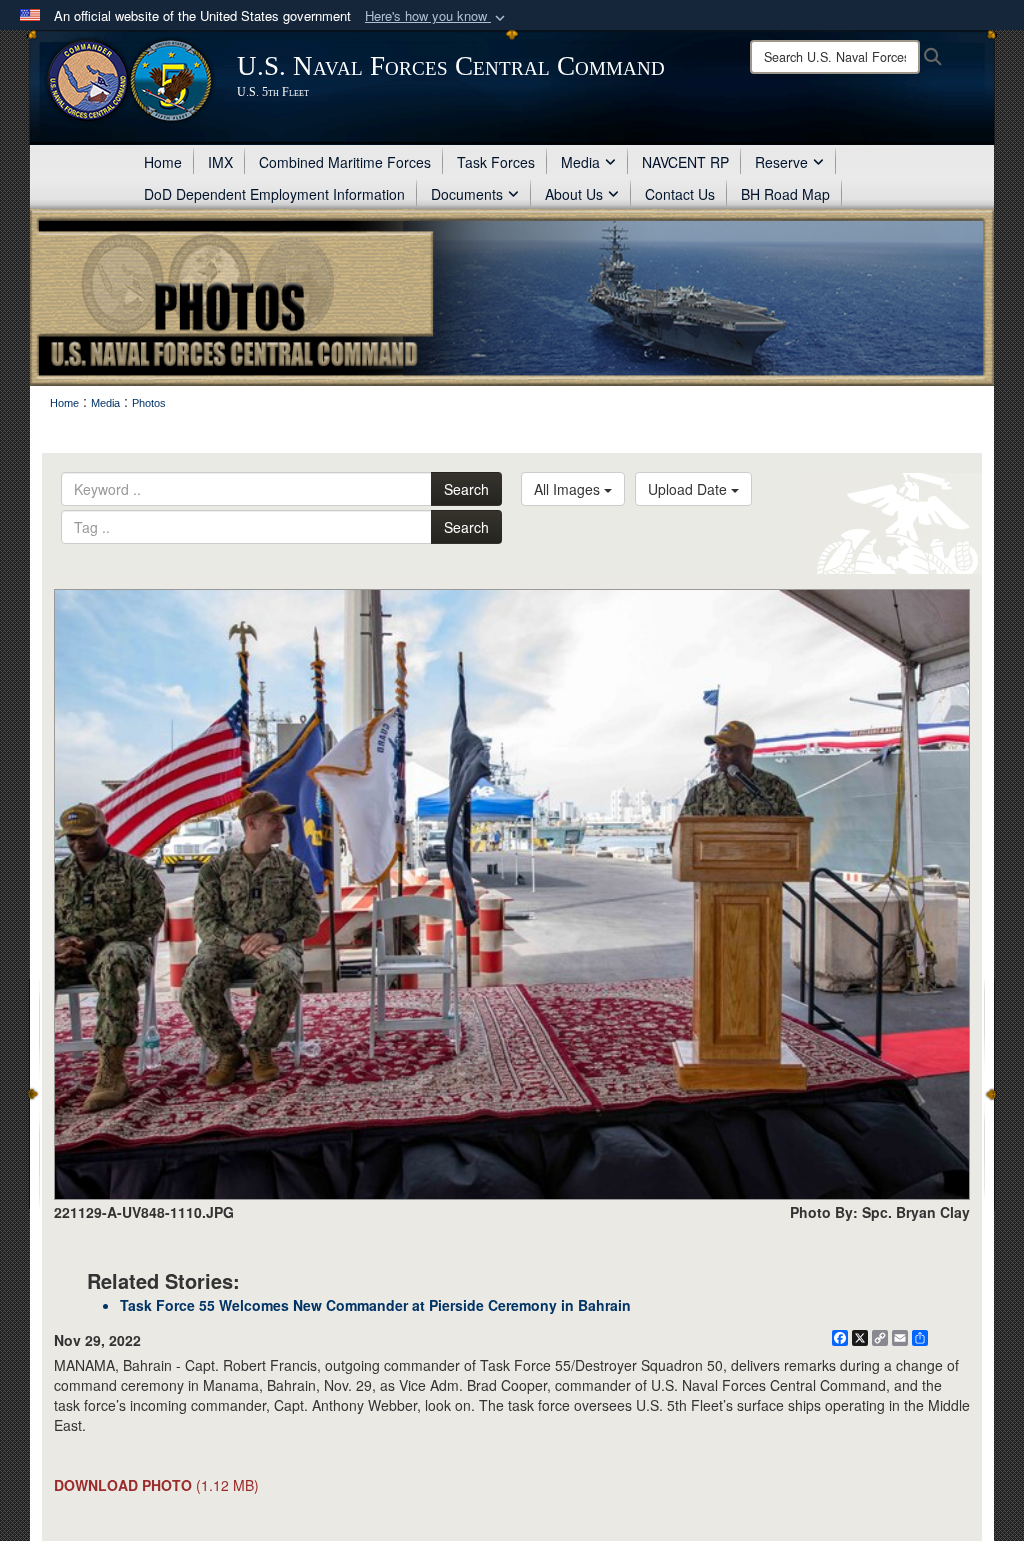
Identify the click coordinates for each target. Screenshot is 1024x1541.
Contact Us (680, 194)
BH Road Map (785, 194)
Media (580, 162)
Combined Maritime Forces (345, 162)
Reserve (781, 162)
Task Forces (496, 162)
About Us (574, 194)
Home (163, 162)
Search (466, 489)
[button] (437, 16)
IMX (220, 162)
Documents (467, 194)
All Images (569, 489)
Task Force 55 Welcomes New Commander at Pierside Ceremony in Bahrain (375, 1305)
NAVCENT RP (685, 162)
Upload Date (689, 489)
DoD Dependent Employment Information (274, 194)
